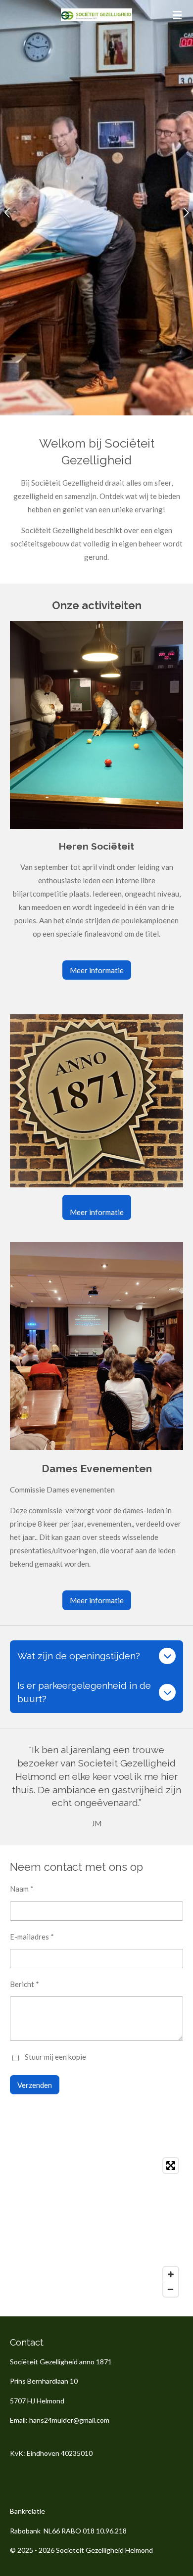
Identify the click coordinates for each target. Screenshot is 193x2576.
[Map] (96, 2227)
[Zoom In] (171, 2274)
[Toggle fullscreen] (171, 2166)
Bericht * (24, 1984)
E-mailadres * (32, 1937)
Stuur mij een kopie (55, 2057)
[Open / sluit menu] (177, 15)
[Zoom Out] (171, 2289)
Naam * (22, 1889)
